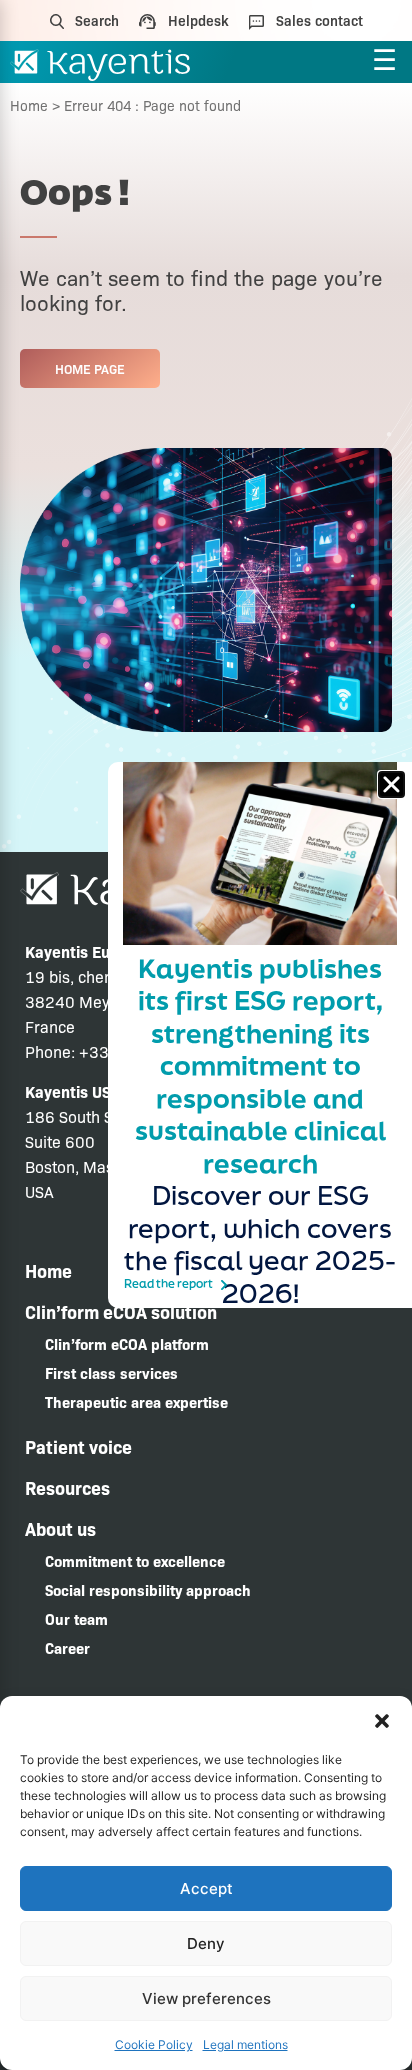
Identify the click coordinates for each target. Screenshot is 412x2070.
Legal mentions (245, 2044)
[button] (382, 1721)
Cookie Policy (154, 2044)
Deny (206, 1943)
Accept (206, 1888)
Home (29, 105)
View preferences (206, 1998)
